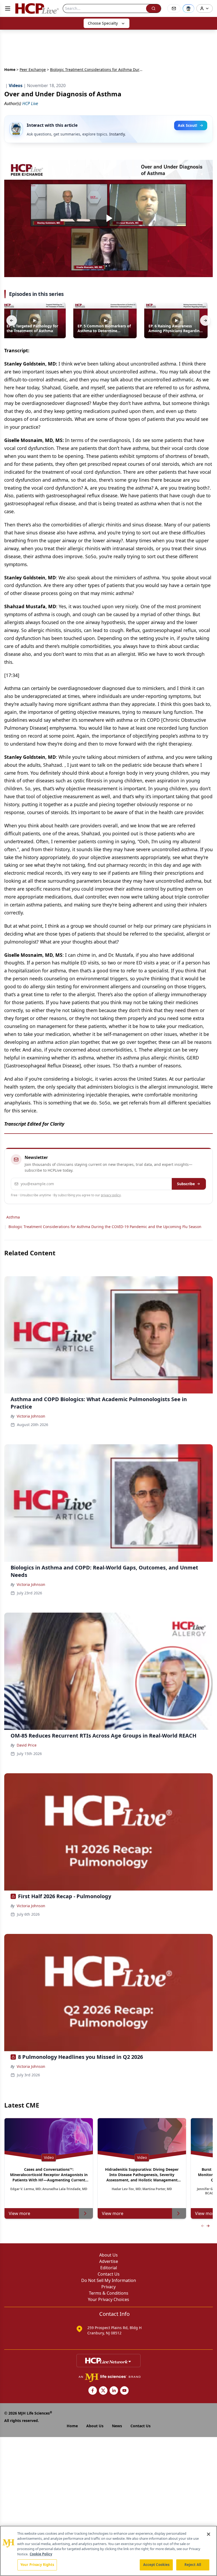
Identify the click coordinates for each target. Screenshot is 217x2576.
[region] (108, 2551)
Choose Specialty (103, 23)
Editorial (109, 2268)
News (117, 2426)
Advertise (109, 2261)
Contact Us (109, 2274)
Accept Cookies (156, 2565)
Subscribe (186, 1184)
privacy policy (111, 1195)
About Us (108, 2255)
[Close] (209, 2534)
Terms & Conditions (109, 2293)
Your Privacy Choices (108, 2299)
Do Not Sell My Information (109, 2280)
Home (10, 69)
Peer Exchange (33, 69)
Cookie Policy (41, 2554)
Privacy (108, 2287)
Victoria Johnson (31, 1416)
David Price (27, 1745)
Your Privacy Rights (37, 2565)
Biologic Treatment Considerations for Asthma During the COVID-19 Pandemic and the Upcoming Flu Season (105, 1227)
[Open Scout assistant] (188, 8)
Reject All (193, 2565)
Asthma (13, 1217)
